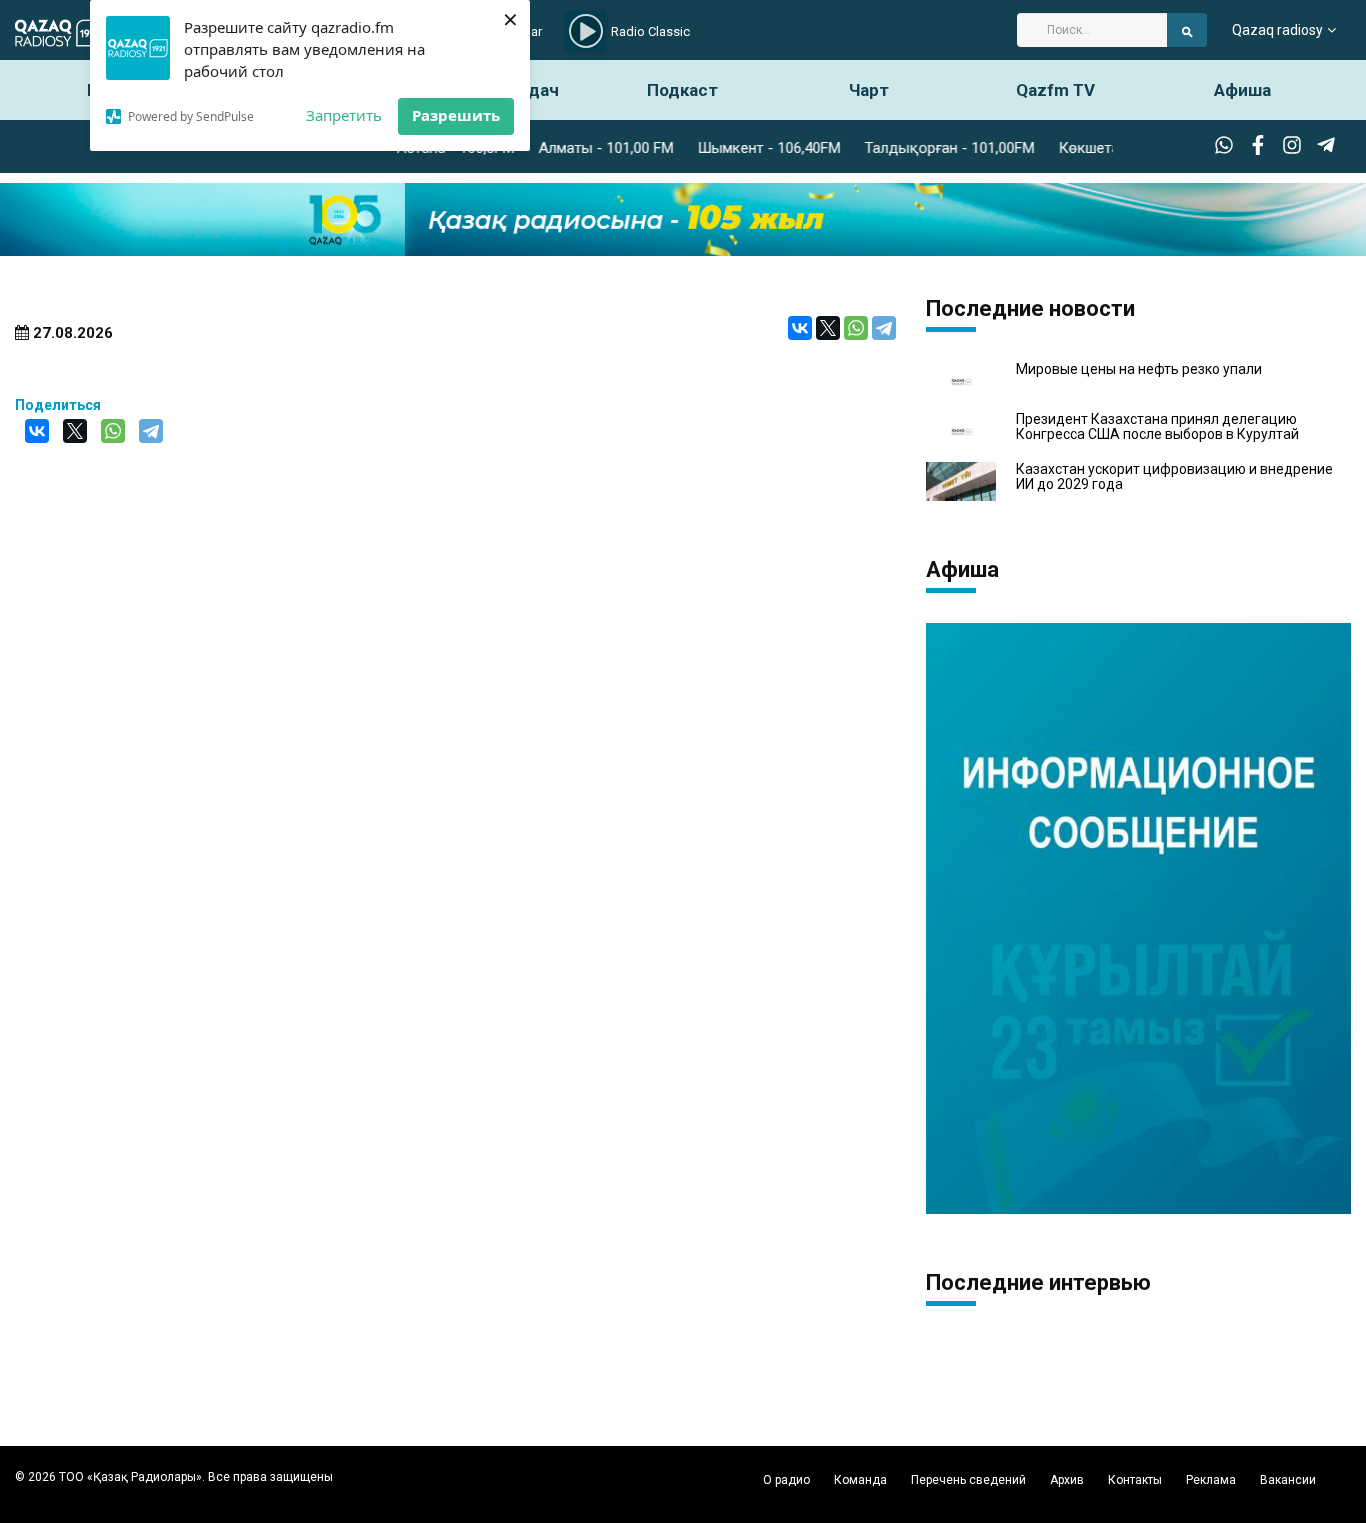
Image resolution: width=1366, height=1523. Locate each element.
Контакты (1135, 1480)
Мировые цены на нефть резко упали (1139, 369)
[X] (828, 328)
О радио (786, 1480)
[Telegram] (884, 328)
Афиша (1242, 90)
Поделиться (58, 405)
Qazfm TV (1055, 90)
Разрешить (456, 115)
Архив (1067, 1480)
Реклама (1211, 1480)
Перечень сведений (968, 1480)
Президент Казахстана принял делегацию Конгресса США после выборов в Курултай (1157, 427)
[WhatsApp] (856, 328)
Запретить (344, 115)
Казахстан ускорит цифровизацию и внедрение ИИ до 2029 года (1174, 477)
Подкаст (682, 90)
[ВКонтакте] (800, 328)
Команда (860, 1480)
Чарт (869, 90)
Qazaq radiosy (1277, 30)
